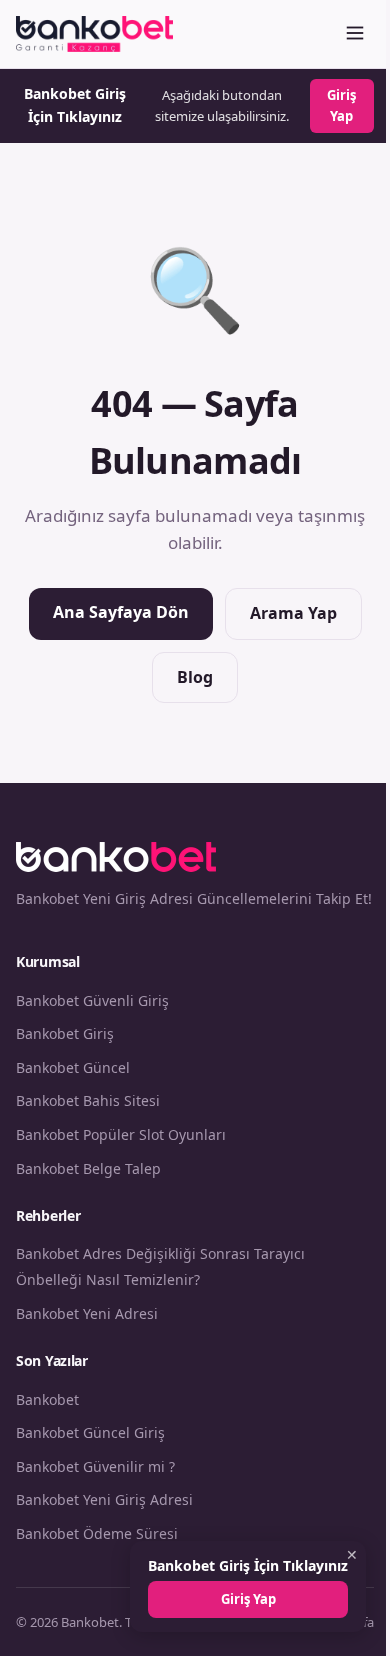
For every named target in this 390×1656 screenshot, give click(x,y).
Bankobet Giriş (65, 1033)
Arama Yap (293, 613)
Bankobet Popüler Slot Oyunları (121, 1134)
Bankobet (47, 1399)
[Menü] (355, 34)
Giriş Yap (341, 105)
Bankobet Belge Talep (88, 1168)
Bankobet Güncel (73, 1067)
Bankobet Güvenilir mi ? (95, 1466)
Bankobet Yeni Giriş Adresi (104, 1499)
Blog (195, 677)
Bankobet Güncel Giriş (90, 1432)
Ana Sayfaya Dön (121, 612)
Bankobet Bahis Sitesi (88, 1100)
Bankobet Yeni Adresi (87, 1313)
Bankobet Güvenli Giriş (92, 1000)
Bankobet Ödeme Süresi (97, 1533)
